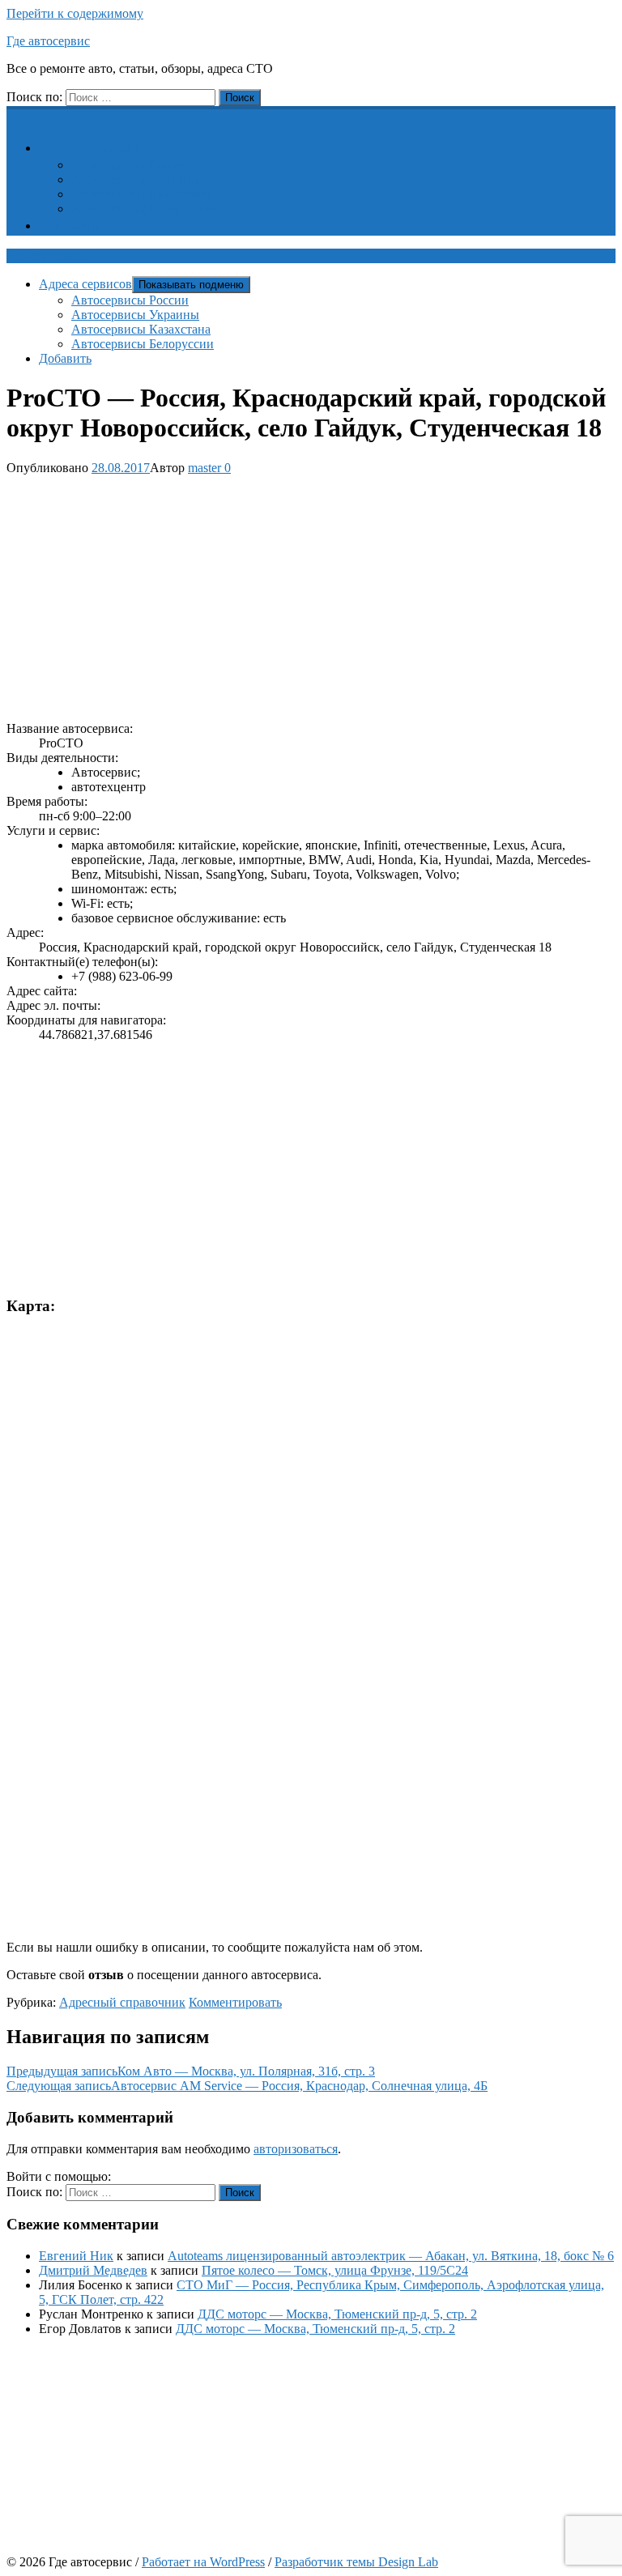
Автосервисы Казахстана (141, 194)
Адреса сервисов (95, 148)
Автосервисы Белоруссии (143, 209)
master (204, 468)
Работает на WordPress (203, 2562)
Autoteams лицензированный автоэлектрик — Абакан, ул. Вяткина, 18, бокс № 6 (391, 2256)
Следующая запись (247, 2086)
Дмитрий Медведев (93, 2270)
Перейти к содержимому (75, 13)
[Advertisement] (311, 595)
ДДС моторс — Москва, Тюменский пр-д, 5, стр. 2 (337, 2314)
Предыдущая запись (191, 2071)
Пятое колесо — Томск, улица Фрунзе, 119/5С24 (335, 2270)
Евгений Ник (76, 2256)
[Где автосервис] (16, 115)
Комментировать (235, 2002)
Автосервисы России (130, 165)
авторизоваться (296, 2149)
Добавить (75, 226)
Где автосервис (48, 41)
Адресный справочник (122, 2002)
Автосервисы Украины (135, 179)
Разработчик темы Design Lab (356, 2562)
